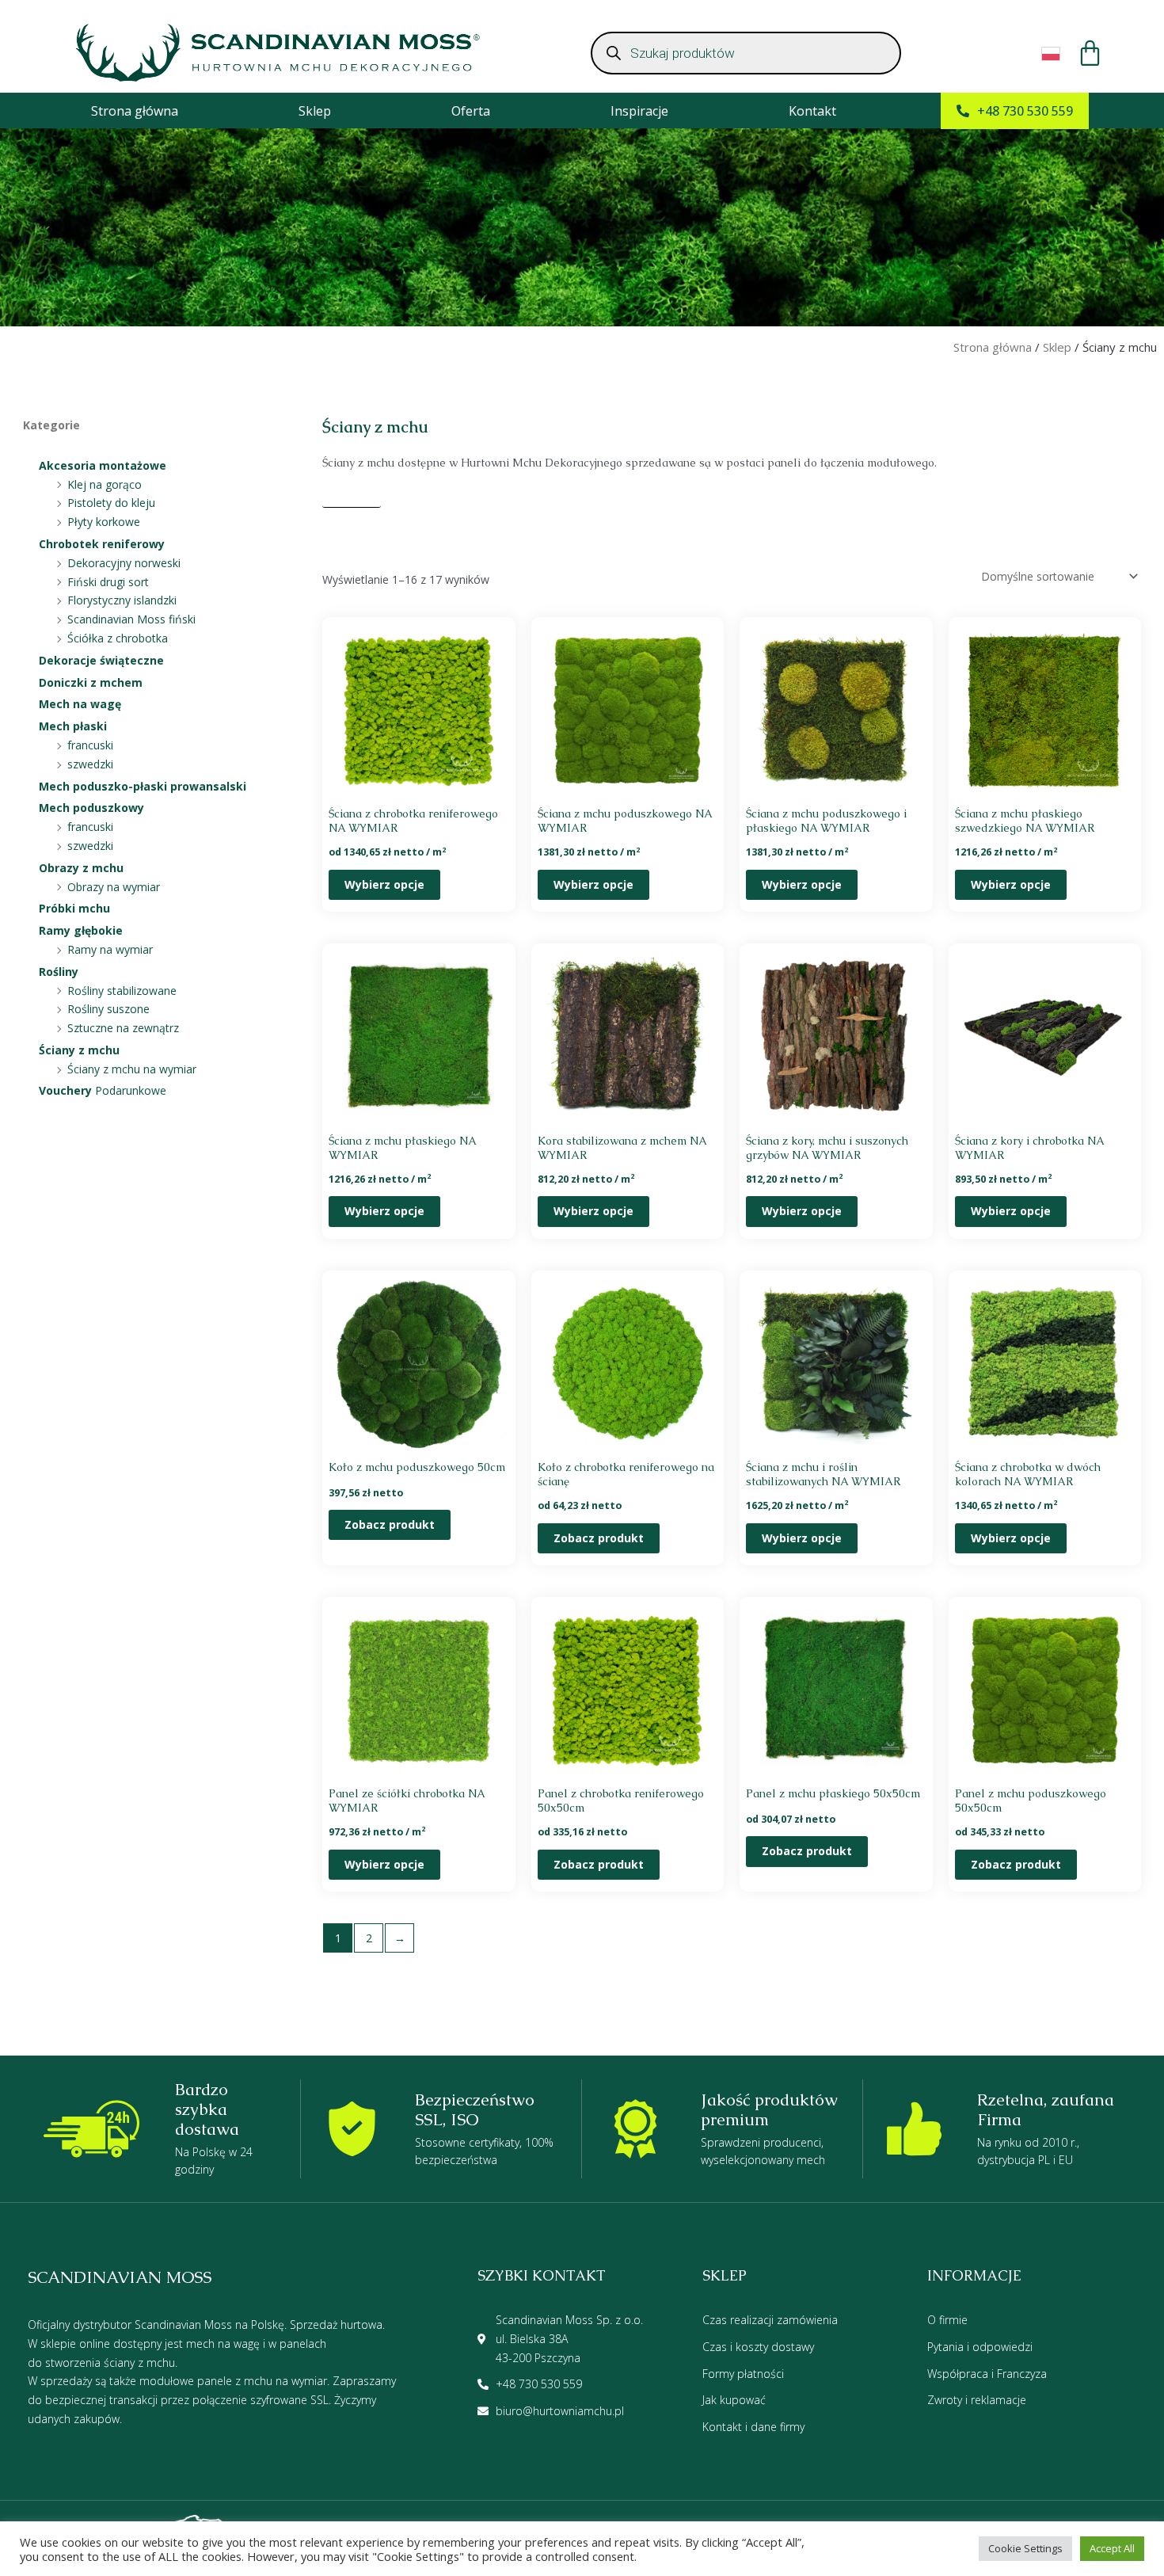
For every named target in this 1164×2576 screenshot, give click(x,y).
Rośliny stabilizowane (122, 991)
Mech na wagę (80, 704)
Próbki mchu (74, 908)
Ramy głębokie (81, 930)
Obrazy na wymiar (114, 887)
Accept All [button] (1112, 2548)
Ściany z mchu (79, 1050)
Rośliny (59, 972)
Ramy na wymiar (110, 949)
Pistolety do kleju (111, 503)
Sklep (315, 111)
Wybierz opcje (384, 884)
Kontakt (812, 111)
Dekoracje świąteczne (101, 660)
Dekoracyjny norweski (124, 563)
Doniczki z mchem (91, 682)
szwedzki (90, 764)
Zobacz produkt (390, 1524)
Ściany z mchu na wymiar (132, 1069)
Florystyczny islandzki (122, 600)
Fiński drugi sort (108, 582)
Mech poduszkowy (91, 808)
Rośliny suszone (108, 1009)
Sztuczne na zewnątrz (123, 1028)
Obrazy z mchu (81, 868)
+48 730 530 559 (1025, 111)
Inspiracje (639, 111)
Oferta (471, 111)
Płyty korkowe (104, 522)
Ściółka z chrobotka (118, 638)
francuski (90, 745)
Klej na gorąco (105, 484)
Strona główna (135, 111)
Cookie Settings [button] (1025, 2548)
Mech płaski (73, 726)
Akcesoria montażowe (103, 465)
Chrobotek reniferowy (102, 544)
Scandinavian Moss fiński (131, 619)
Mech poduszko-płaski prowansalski (143, 786)
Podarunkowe (103, 1090)
